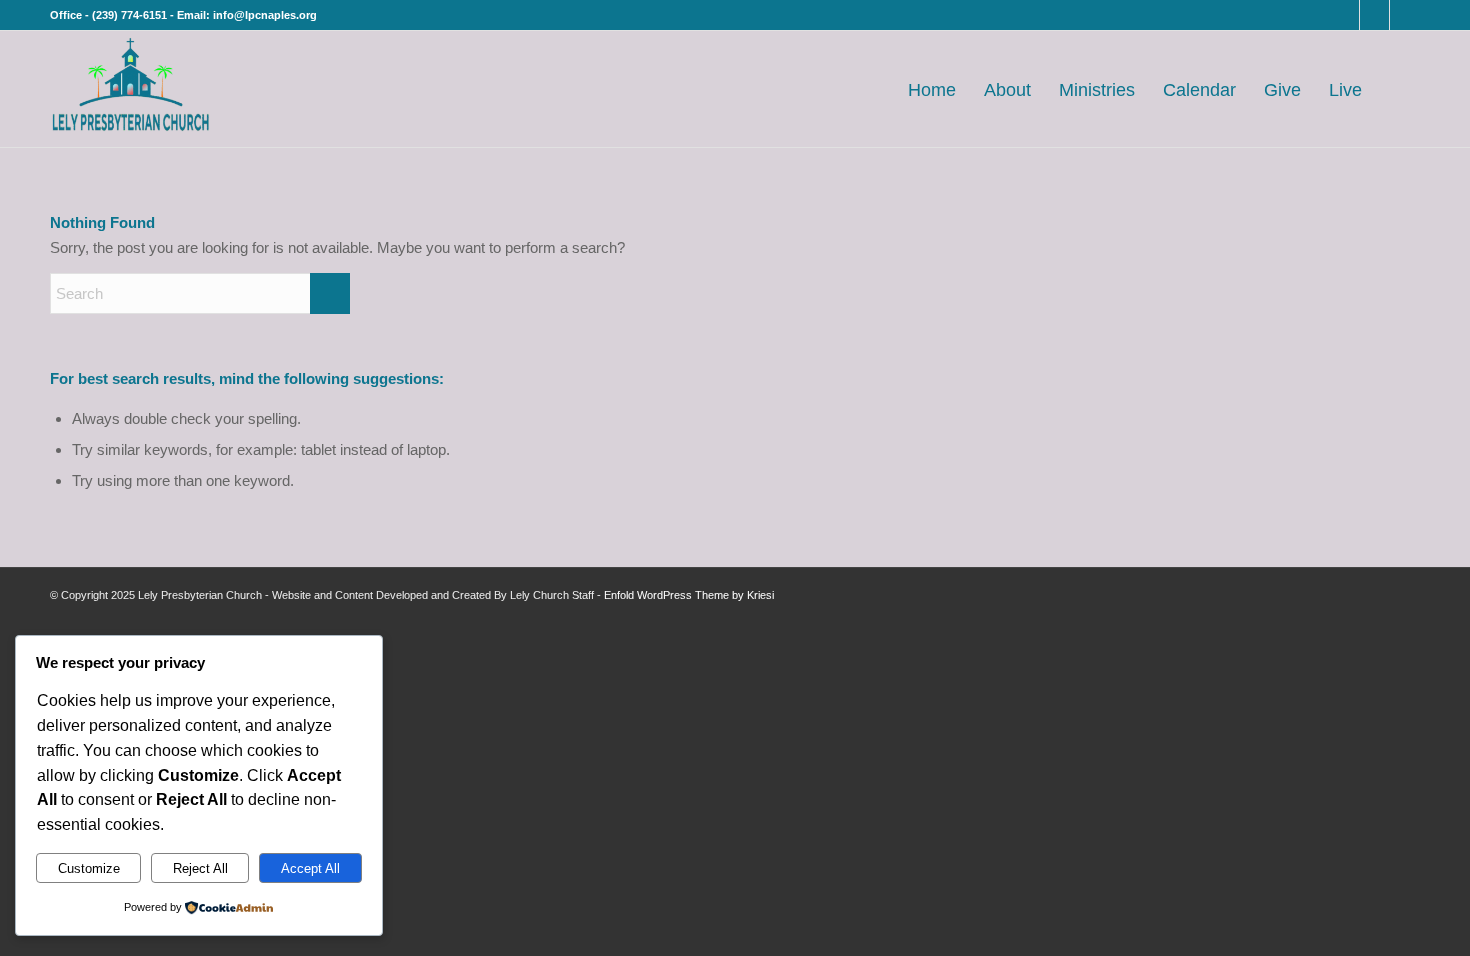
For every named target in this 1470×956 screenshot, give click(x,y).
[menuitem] (932, 89)
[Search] (1398, 89)
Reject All (200, 868)
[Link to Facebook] (1344, 15)
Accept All (310, 868)
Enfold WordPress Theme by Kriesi (689, 595)
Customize (89, 868)
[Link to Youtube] (1405, 15)
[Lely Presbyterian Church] (131, 89)
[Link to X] (1374, 15)
